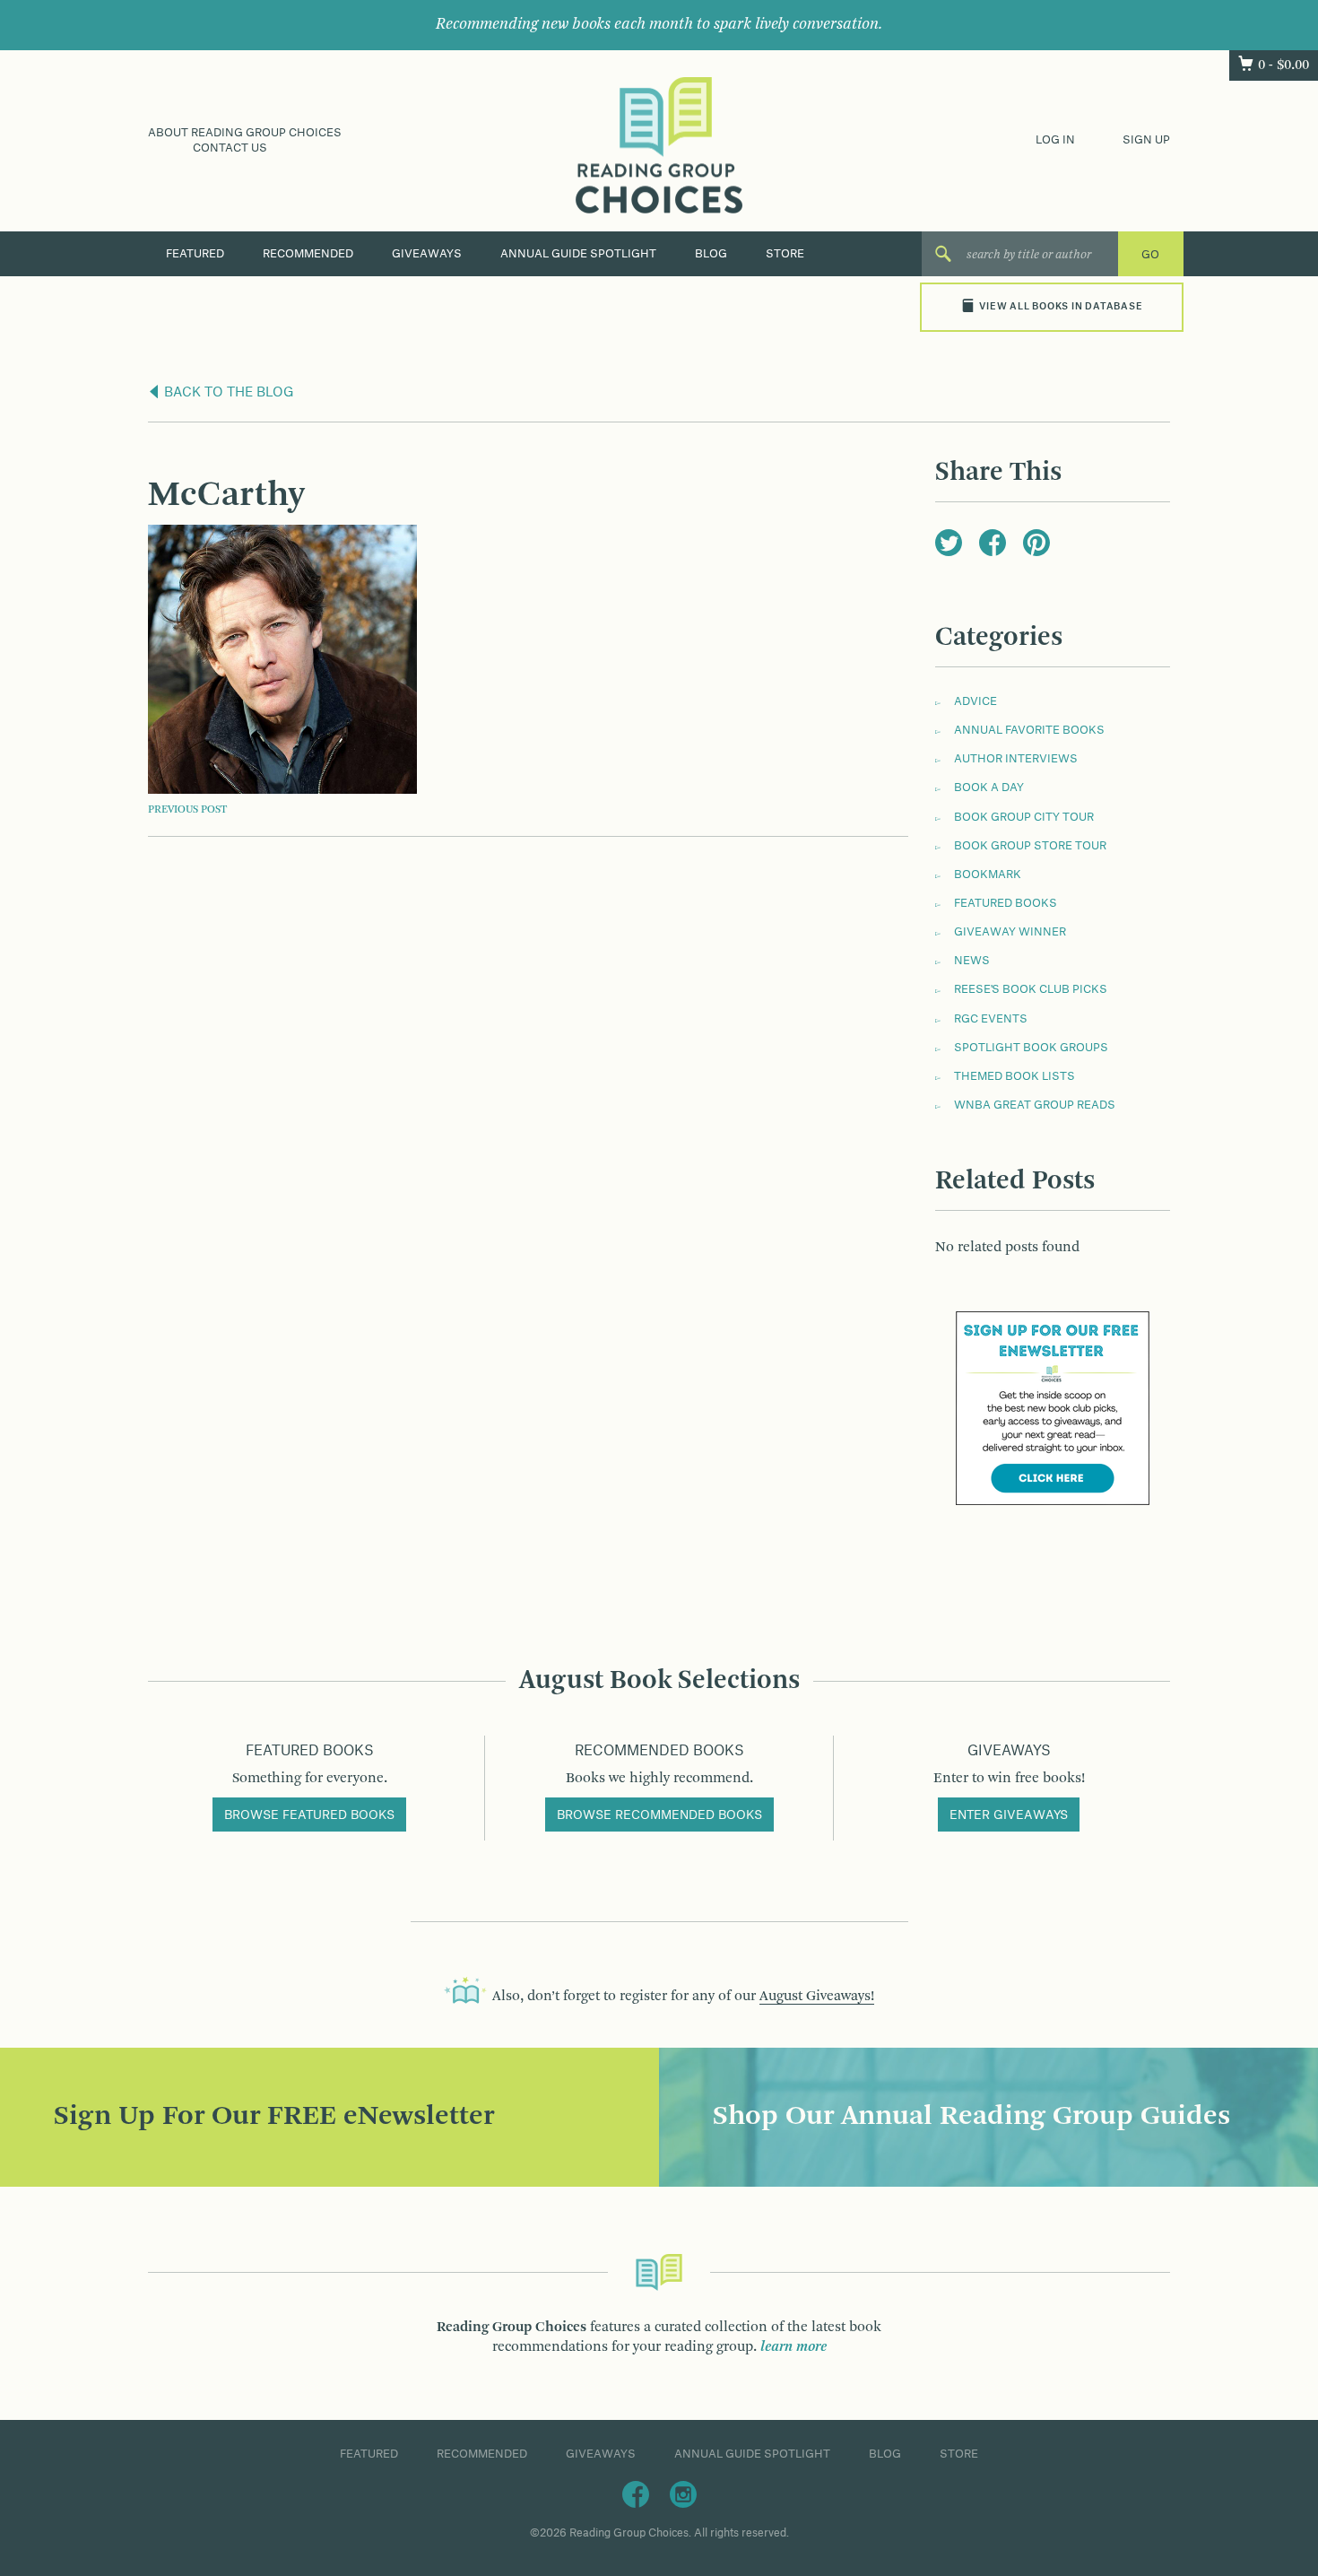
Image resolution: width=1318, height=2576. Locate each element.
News (972, 961)
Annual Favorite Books (1029, 730)
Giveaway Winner (1010, 932)
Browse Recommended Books (659, 1815)
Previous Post (187, 810)
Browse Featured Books (309, 1815)
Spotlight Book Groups (1031, 1048)
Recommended (308, 254)
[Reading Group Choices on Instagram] (683, 2493)
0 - (1283, 65)
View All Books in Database (1061, 307)
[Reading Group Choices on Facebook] (636, 2493)
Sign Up (1146, 140)
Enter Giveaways (1009, 1815)
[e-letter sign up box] (1053, 1408)
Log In (1055, 140)
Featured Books (1006, 903)
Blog (711, 254)
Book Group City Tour (1024, 817)
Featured (195, 254)
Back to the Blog (227, 393)
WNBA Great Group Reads (1035, 1105)
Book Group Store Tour (1030, 846)
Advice (975, 701)
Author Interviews (1016, 759)
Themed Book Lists (1015, 1076)
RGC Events (991, 1019)
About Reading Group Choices (245, 133)
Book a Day (989, 788)
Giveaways (427, 254)
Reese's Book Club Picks (1031, 989)
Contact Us (230, 148)
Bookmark (988, 875)
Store (785, 254)
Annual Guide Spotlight (578, 254)
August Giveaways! (817, 1997)
